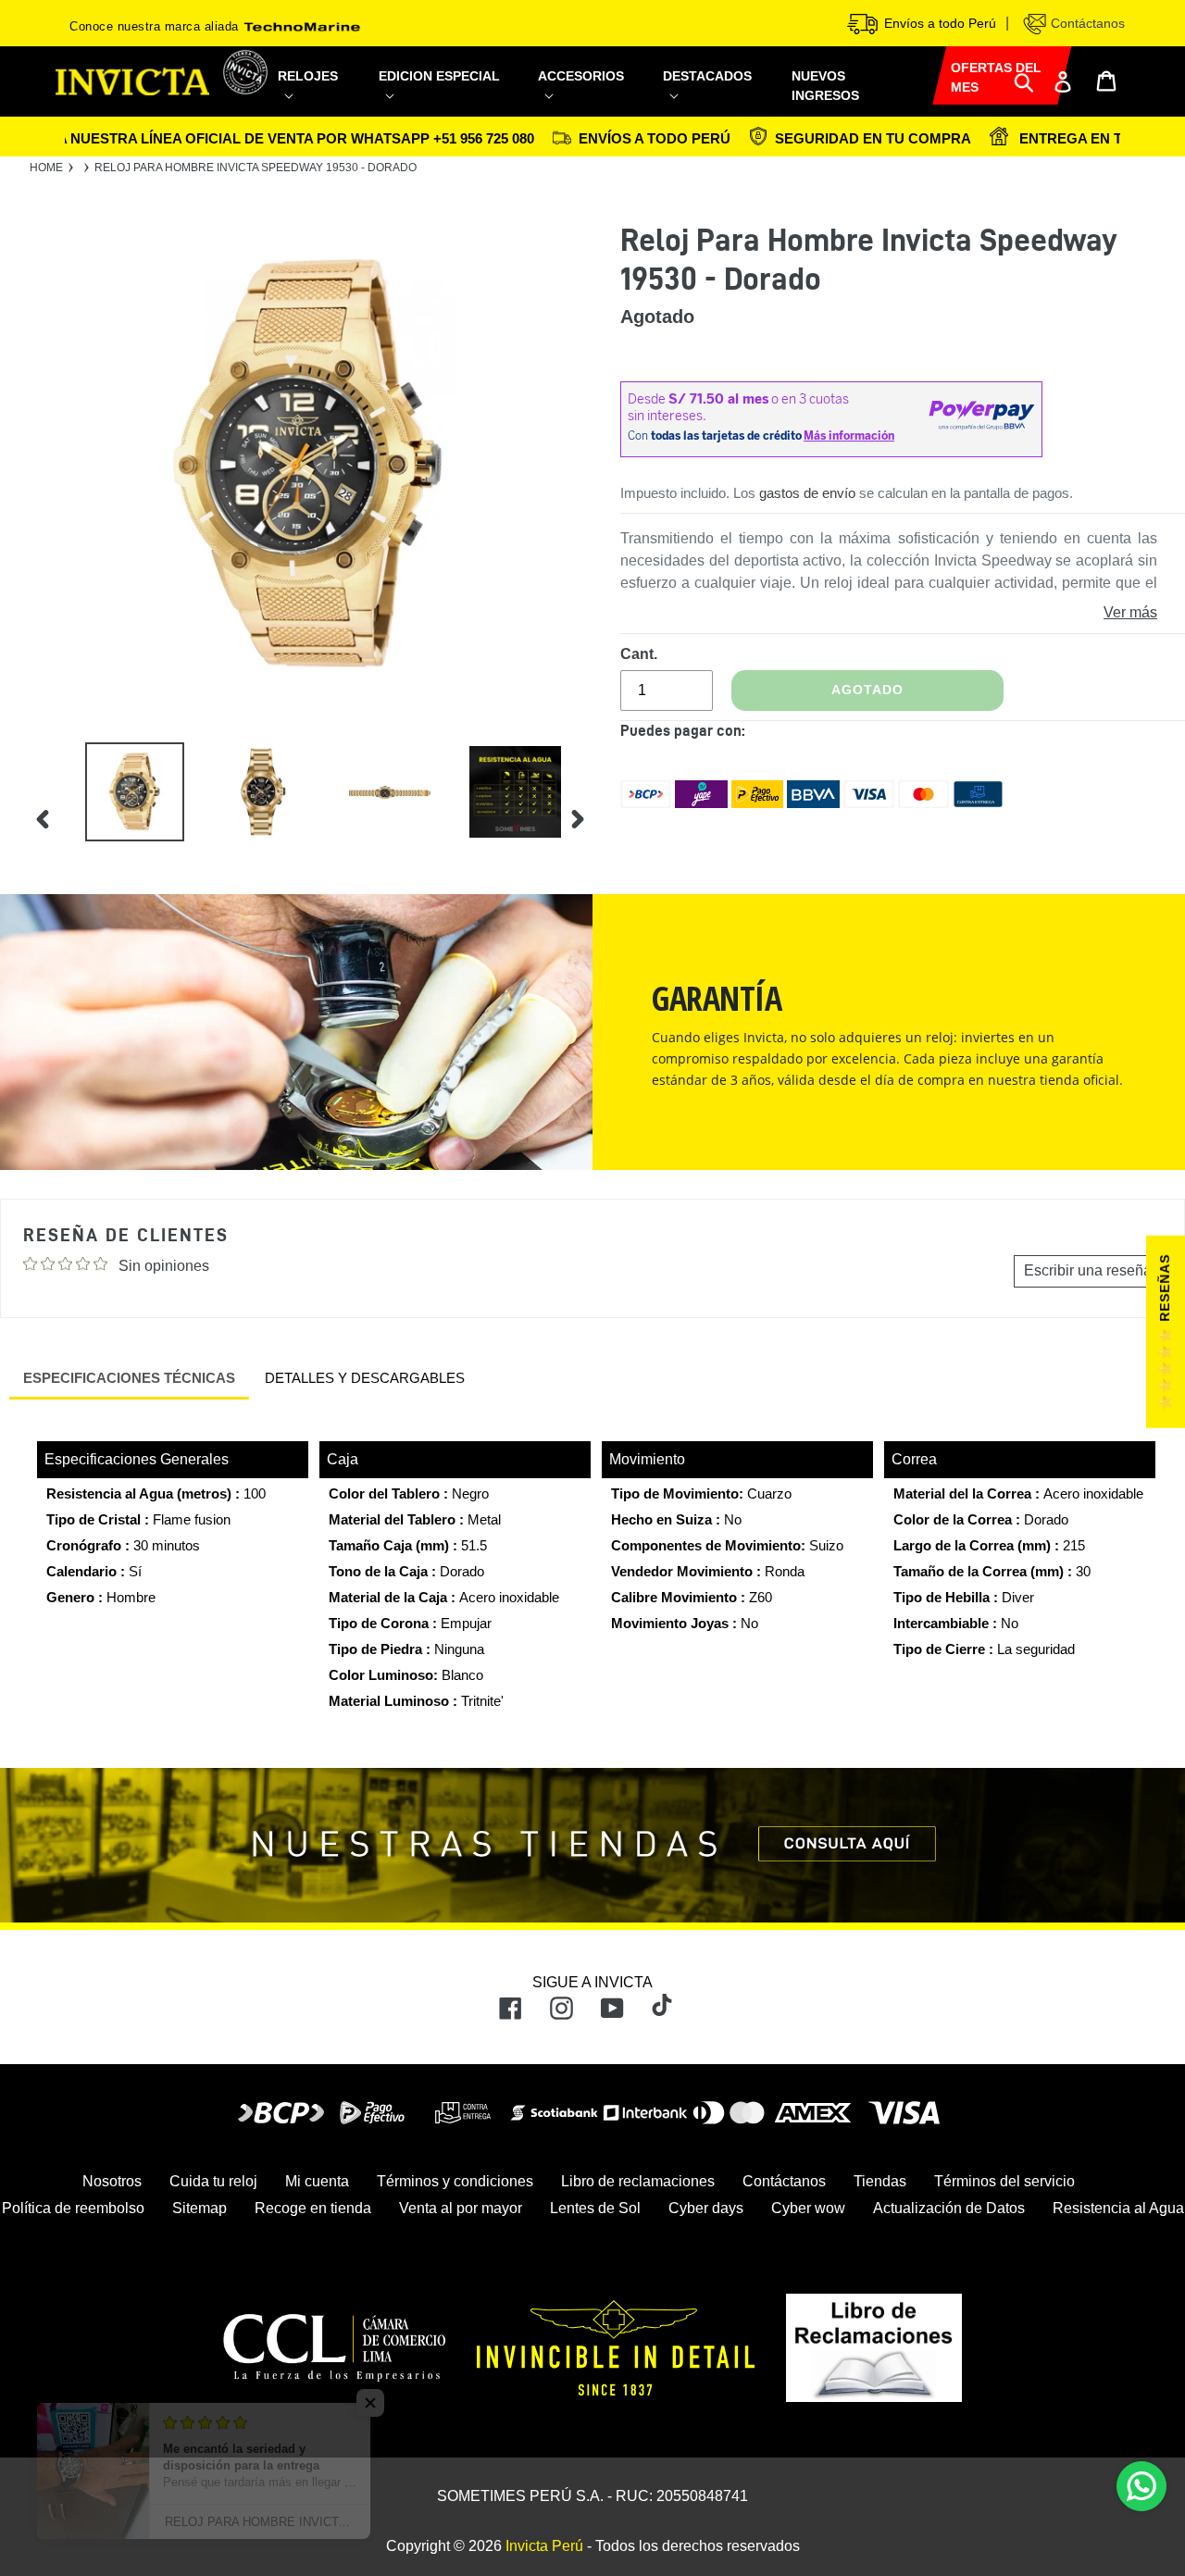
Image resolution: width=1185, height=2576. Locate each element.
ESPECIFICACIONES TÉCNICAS (129, 1378)
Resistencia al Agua (1118, 2208)
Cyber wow (808, 2208)
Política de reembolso (73, 2208)
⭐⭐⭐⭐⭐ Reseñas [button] (1165, 1333)
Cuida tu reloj (213, 2181)
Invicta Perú (544, 2546)
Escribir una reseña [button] (1088, 1270)
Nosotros (112, 2181)
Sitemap (200, 2208)
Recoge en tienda (313, 2208)
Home (46, 168)
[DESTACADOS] (716, 95)
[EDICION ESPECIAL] (447, 95)
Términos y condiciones (455, 2181)
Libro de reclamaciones (638, 2181)
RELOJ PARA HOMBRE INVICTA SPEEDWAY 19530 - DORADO (256, 168)
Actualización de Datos (949, 2208)
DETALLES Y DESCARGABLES (365, 1378)
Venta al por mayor (461, 2208)
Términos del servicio (1004, 2181)
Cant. (639, 654)
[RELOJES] (317, 95)
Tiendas (880, 2181)
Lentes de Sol (595, 2208)
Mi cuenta (317, 2181)
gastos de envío (807, 493)
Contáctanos (1086, 23)
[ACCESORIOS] (589, 95)
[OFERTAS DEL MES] (932, 73)
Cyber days (706, 2208)
